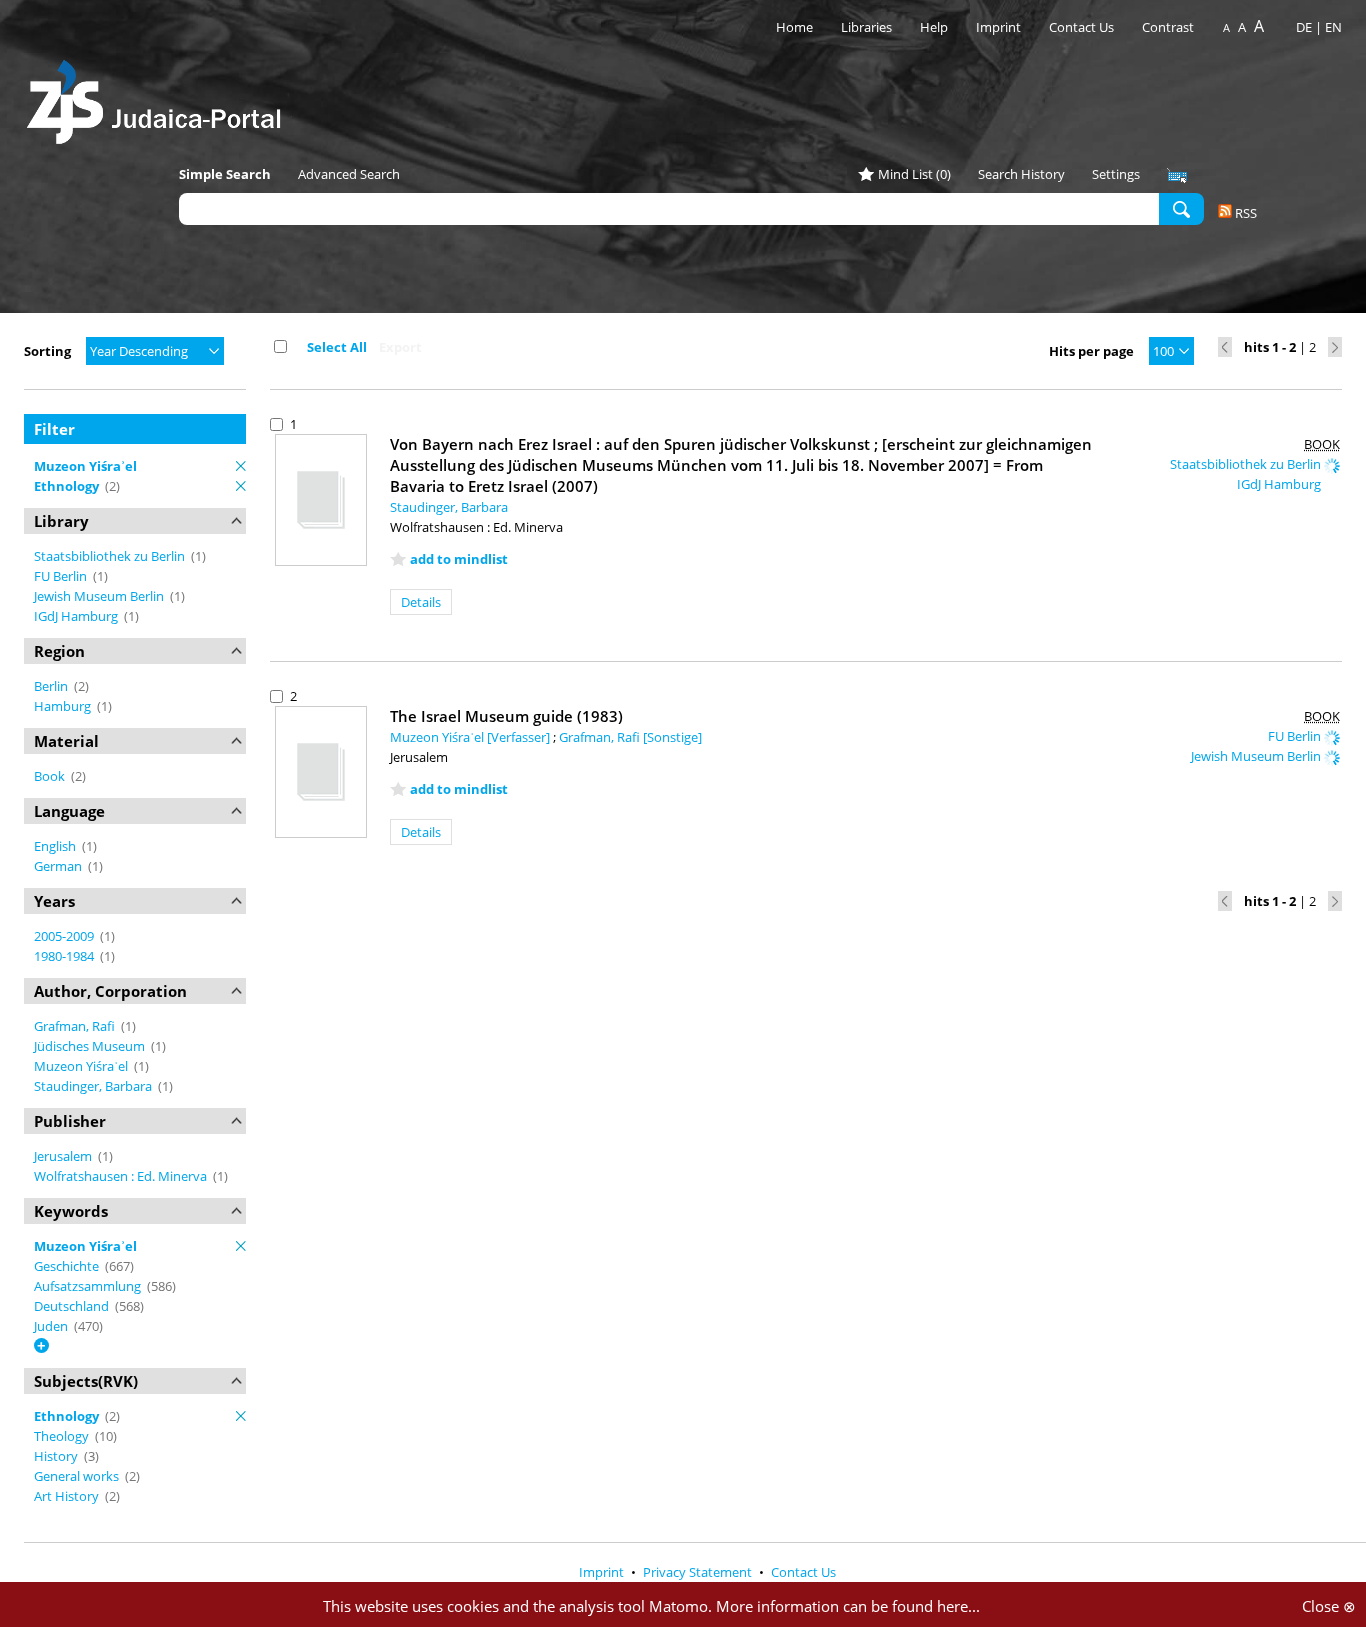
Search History (1021, 174)
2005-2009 (65, 936)
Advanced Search (349, 174)
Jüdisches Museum (91, 1046)
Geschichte (68, 1266)
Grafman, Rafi (76, 1026)
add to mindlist (459, 559)
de (1304, 27)
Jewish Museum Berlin (100, 596)
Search (1181, 208)
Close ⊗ (1329, 1606)
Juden (52, 1326)
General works (78, 1476)
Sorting (47, 351)
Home (794, 27)
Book (51, 776)
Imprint (998, 27)
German (59, 866)
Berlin (52, 686)
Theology (63, 1436)
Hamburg (64, 706)
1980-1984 (65, 956)
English (56, 846)
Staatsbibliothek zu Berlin (111, 556)
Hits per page (1091, 351)
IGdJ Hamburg (77, 616)
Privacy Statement (699, 1572)
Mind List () (914, 174)
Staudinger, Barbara (94, 1086)
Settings (1116, 174)
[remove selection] (241, 466)
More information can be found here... (848, 1606)
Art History (68, 1496)
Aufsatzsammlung (89, 1286)
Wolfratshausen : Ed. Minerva (122, 1176)
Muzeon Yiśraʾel (82, 1066)
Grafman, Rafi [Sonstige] (630, 737)
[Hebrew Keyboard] (1177, 176)
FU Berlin (62, 576)
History (57, 1456)
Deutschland (73, 1306)
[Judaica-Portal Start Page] (159, 96)
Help (934, 27)
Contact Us (1083, 27)
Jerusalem (64, 1156)
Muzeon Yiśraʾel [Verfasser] (471, 737)
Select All (337, 347)
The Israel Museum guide (506, 716)
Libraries (866, 27)
